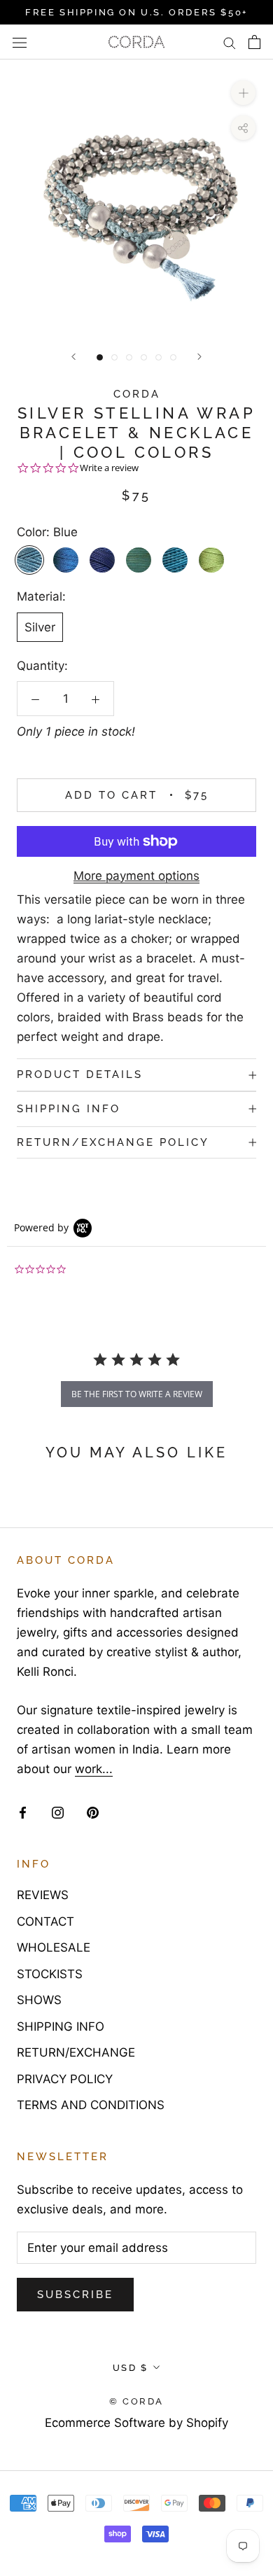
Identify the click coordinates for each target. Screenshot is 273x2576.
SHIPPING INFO (69, 1109)
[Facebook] (23, 1812)
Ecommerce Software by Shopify (136, 2423)
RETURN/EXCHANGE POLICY (113, 1142)
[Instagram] (58, 1812)
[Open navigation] (20, 42)
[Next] (199, 357)
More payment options (136, 876)
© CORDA (136, 2401)
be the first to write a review (137, 1394)
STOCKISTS (50, 1974)
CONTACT (45, 1921)
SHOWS (39, 2000)
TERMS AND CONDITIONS (91, 2105)
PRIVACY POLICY (65, 2079)
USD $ (131, 2368)
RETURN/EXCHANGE (76, 2052)
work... (94, 1769)
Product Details (80, 1074)
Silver (40, 627)
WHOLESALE (54, 1947)
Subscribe (75, 2295)
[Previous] (73, 357)
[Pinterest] (93, 1812)
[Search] (230, 43)
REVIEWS (43, 1895)
